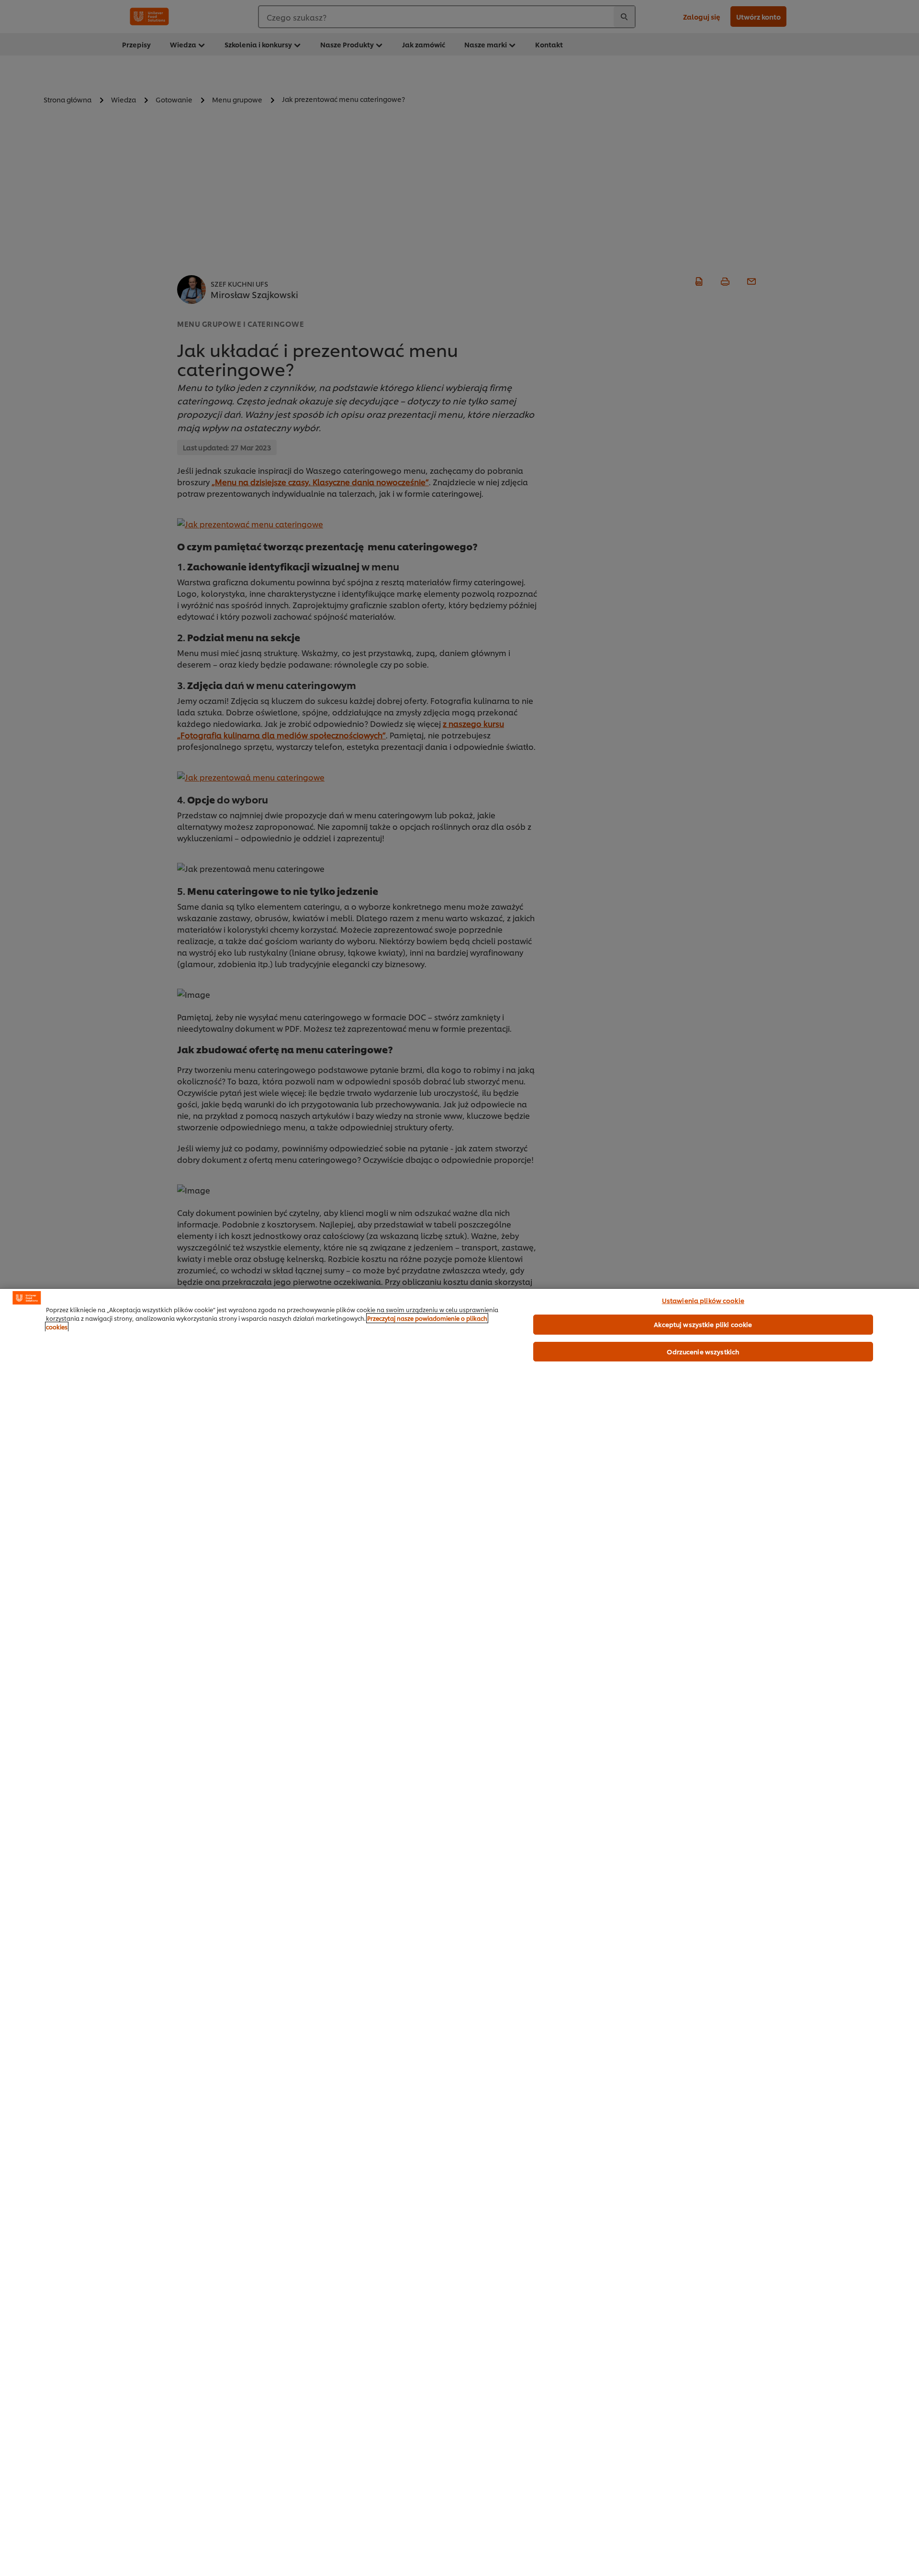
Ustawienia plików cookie (703, 1300)
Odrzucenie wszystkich (703, 1351)
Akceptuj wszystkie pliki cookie (703, 1324)
